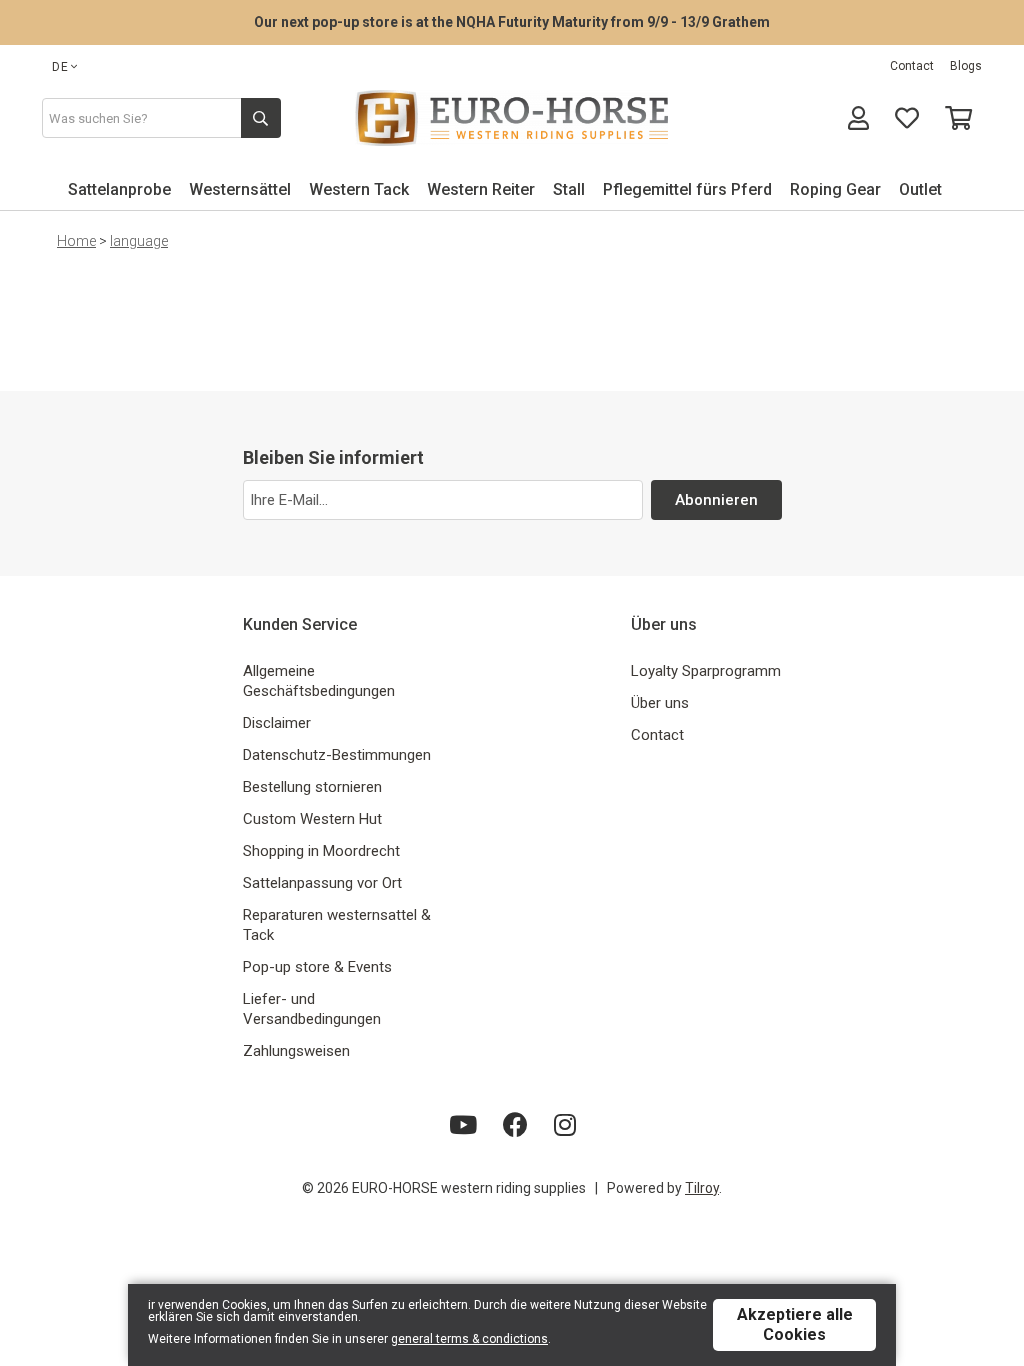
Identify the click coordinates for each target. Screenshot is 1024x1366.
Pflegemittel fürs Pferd (687, 189)
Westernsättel (240, 189)
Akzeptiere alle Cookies (795, 1324)
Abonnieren (716, 500)
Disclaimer (277, 723)
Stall (569, 189)
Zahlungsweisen (296, 1051)
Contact (912, 66)
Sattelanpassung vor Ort (322, 883)
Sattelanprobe (119, 189)
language (139, 241)
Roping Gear (835, 189)
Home (76, 241)
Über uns (660, 703)
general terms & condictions (469, 1339)
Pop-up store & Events (317, 967)
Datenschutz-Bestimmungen (337, 755)
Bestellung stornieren (312, 787)
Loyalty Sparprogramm (706, 671)
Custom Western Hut (312, 819)
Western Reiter (481, 189)
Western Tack (359, 189)
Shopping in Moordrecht (321, 851)
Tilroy (702, 1188)
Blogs (966, 66)
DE (60, 67)
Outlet (920, 189)
